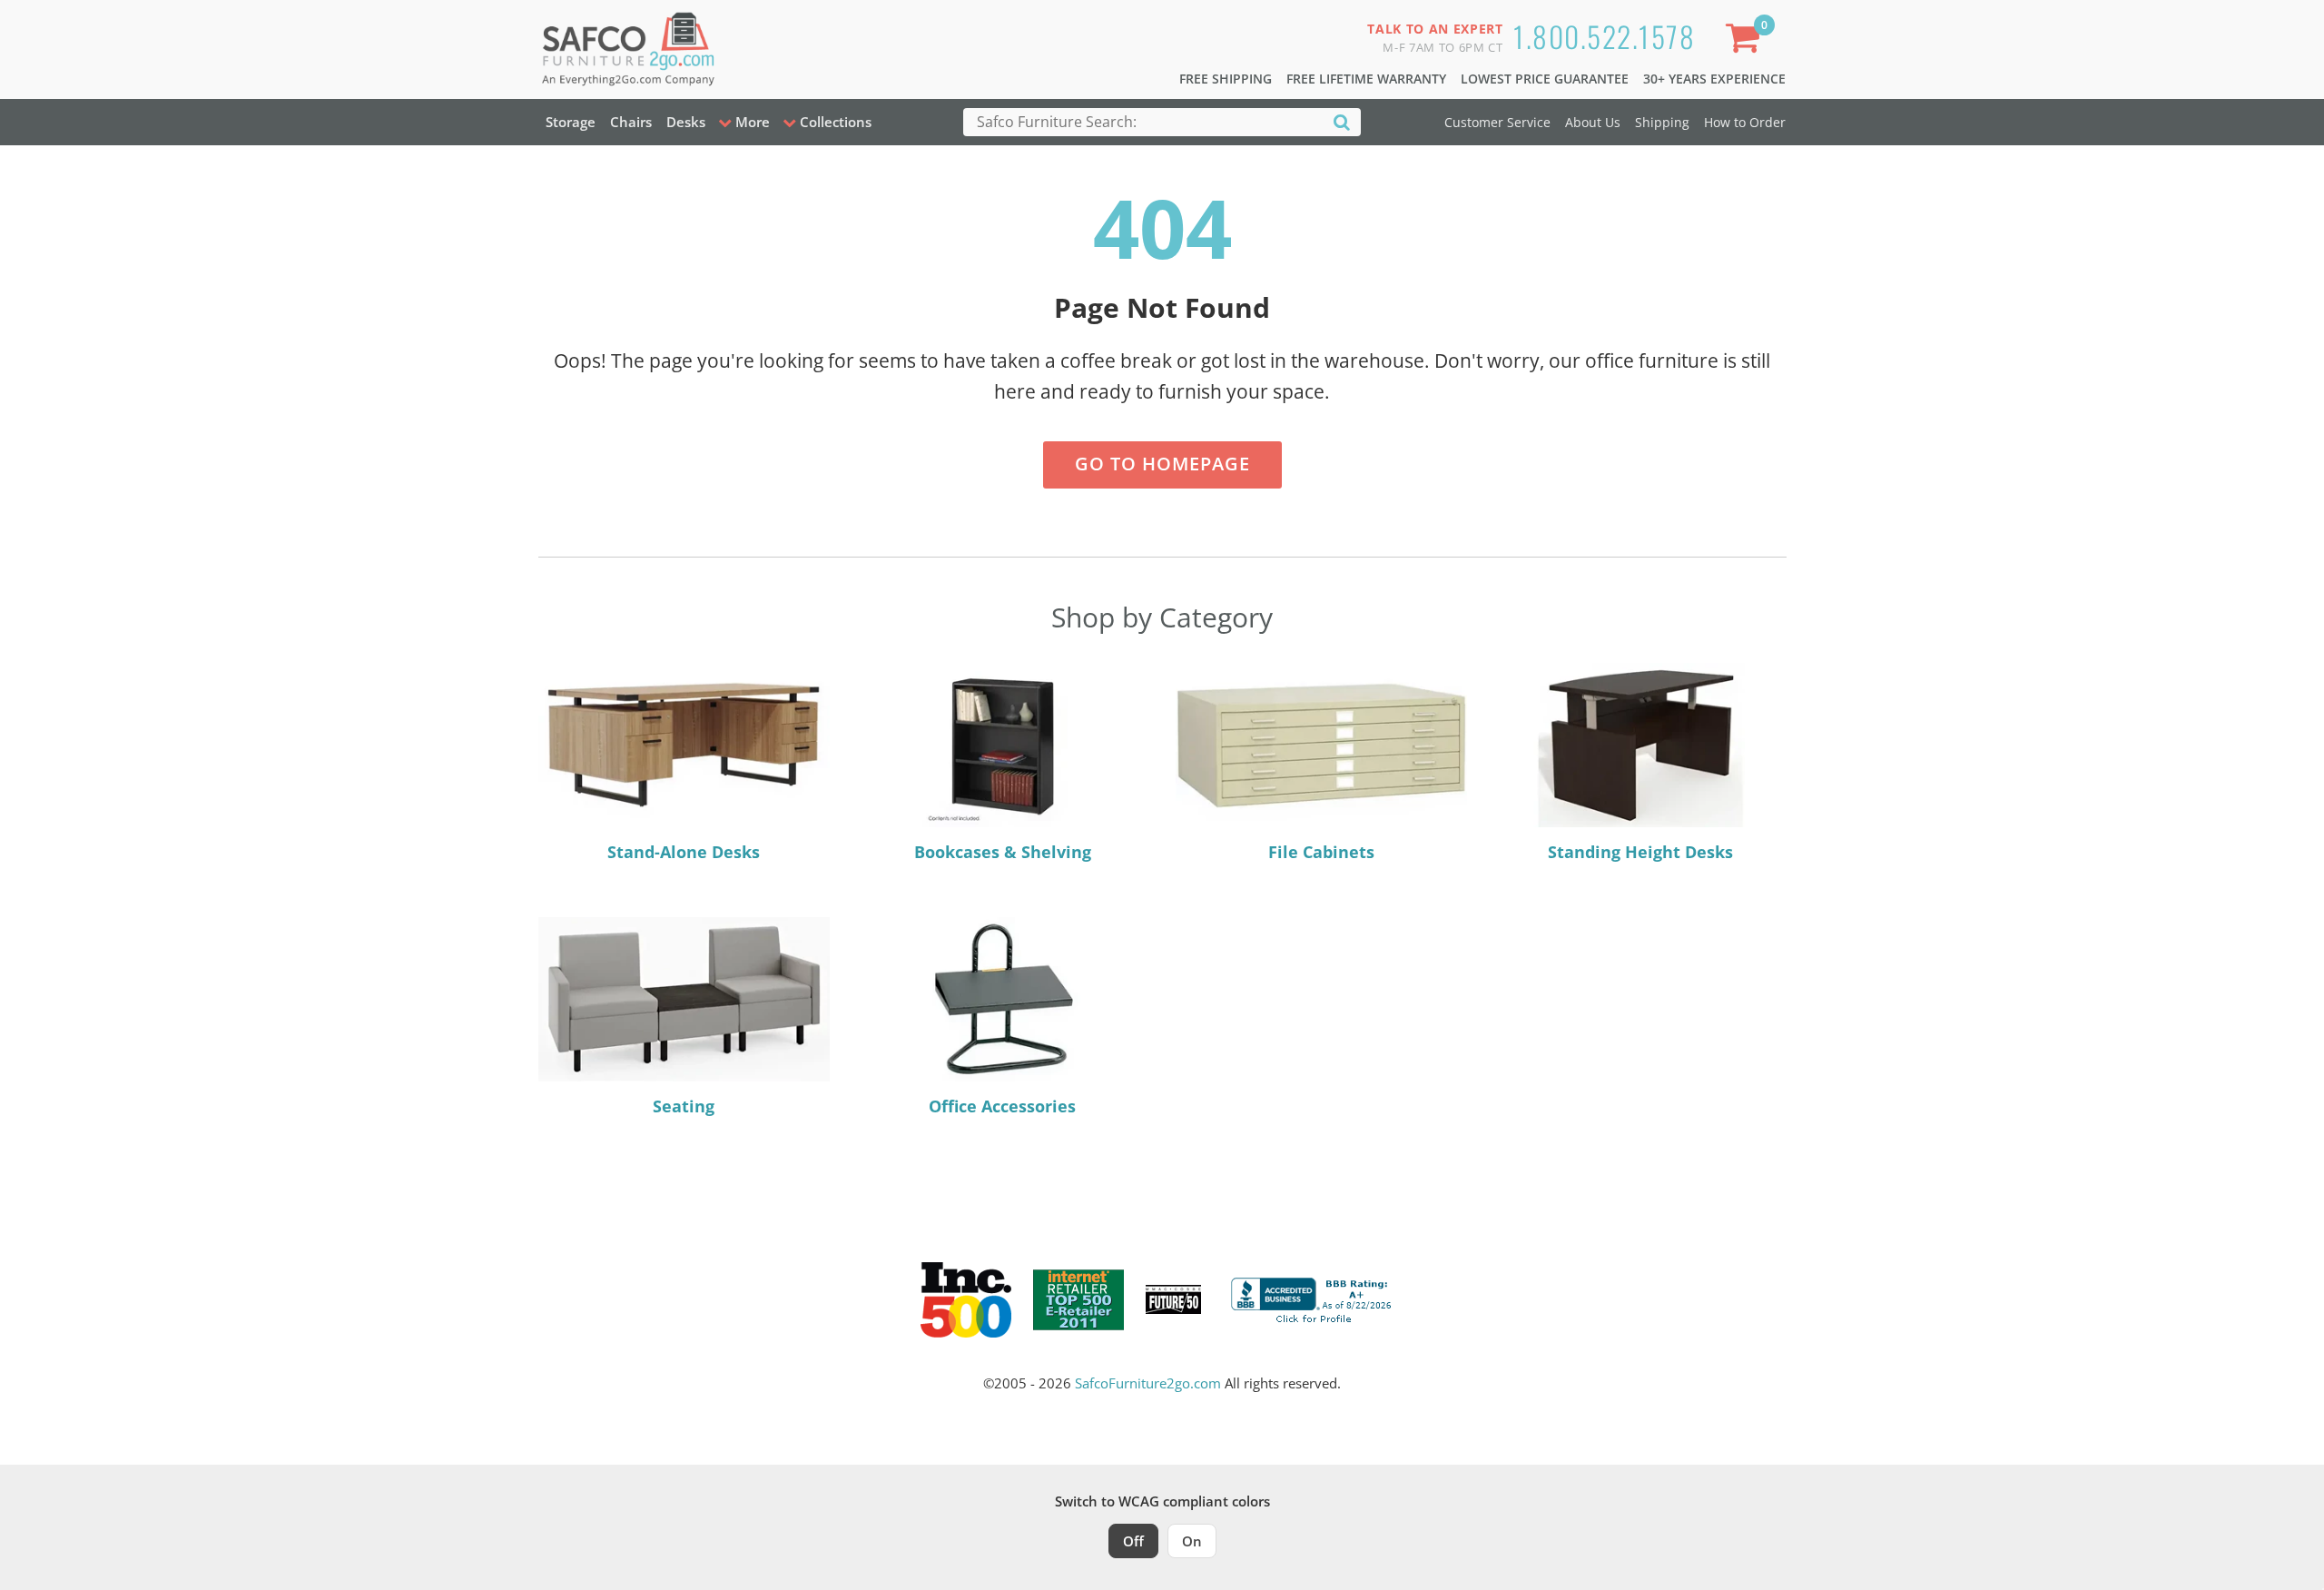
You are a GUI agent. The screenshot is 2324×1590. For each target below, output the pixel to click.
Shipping (1662, 122)
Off (1133, 1541)
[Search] (1342, 121)
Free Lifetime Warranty (1366, 79)
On (1192, 1541)
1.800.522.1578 (1604, 36)
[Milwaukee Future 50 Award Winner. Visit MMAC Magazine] (1173, 1299)
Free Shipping (1226, 79)
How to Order (1745, 122)
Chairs (631, 122)
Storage (571, 122)
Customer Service (1497, 122)
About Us (1593, 122)
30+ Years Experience (1714, 79)
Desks (686, 122)
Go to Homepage (1162, 464)
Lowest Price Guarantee (1545, 79)
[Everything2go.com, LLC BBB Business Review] (1314, 1298)
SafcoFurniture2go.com (1148, 1383)
